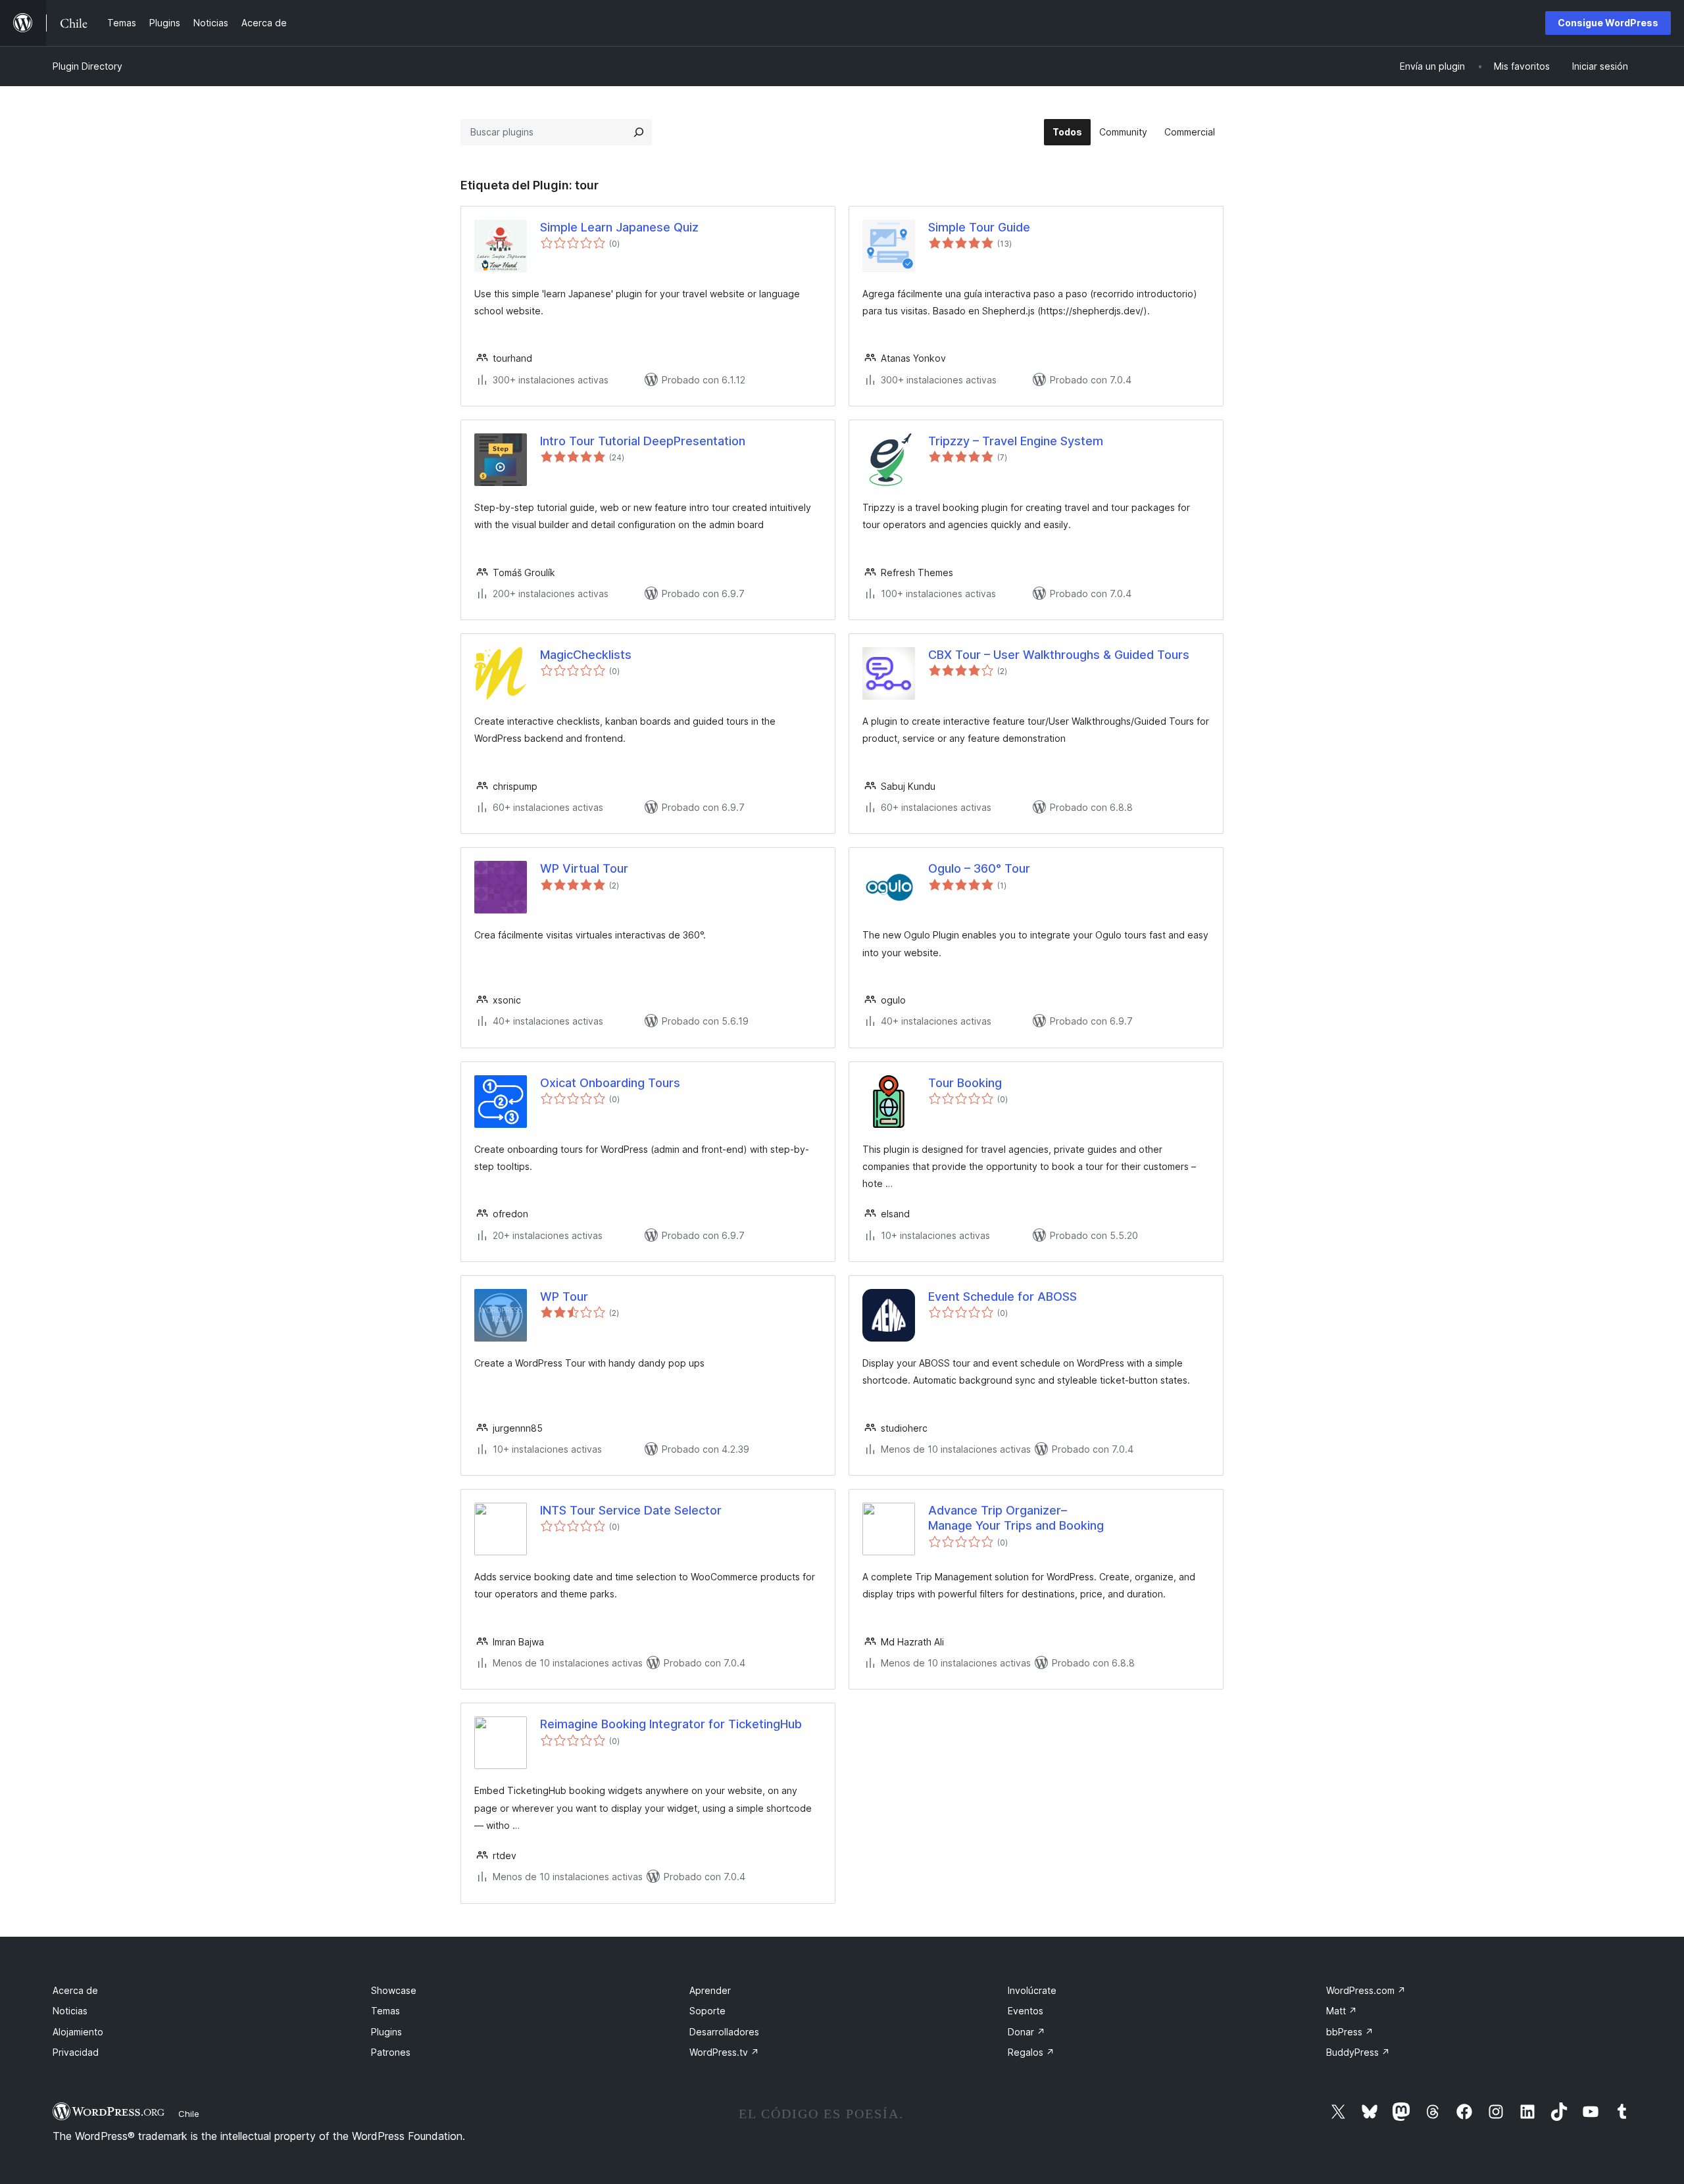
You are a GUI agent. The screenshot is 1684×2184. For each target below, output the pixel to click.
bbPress (1350, 2032)
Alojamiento (78, 2032)
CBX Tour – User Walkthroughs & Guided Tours (1059, 655)
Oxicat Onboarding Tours (610, 1083)
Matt (1342, 2011)
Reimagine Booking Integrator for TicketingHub (671, 1724)
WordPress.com (1366, 1990)
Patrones (391, 2052)
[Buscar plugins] (639, 132)
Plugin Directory (87, 66)
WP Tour (564, 1297)
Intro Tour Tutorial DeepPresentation (643, 441)
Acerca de (75, 1990)
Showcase (394, 1990)
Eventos (1026, 2011)
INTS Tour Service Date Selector (631, 1510)
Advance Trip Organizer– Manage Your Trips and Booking (1016, 1518)
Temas (385, 2011)
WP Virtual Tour (584, 868)
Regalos (1031, 2052)
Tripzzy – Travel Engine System (1016, 441)
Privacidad (76, 2052)
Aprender (710, 1990)
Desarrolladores (724, 2032)
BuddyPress (1358, 2052)
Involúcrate (1032, 1990)
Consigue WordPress (1608, 23)
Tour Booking (965, 1083)
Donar (1027, 2032)
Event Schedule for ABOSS (1003, 1297)
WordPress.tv (724, 2052)
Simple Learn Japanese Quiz (619, 227)
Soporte (707, 2011)
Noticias (70, 2011)
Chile (189, 2114)
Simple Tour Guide (979, 227)
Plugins (386, 2032)
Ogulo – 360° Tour (979, 868)
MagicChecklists (586, 655)
